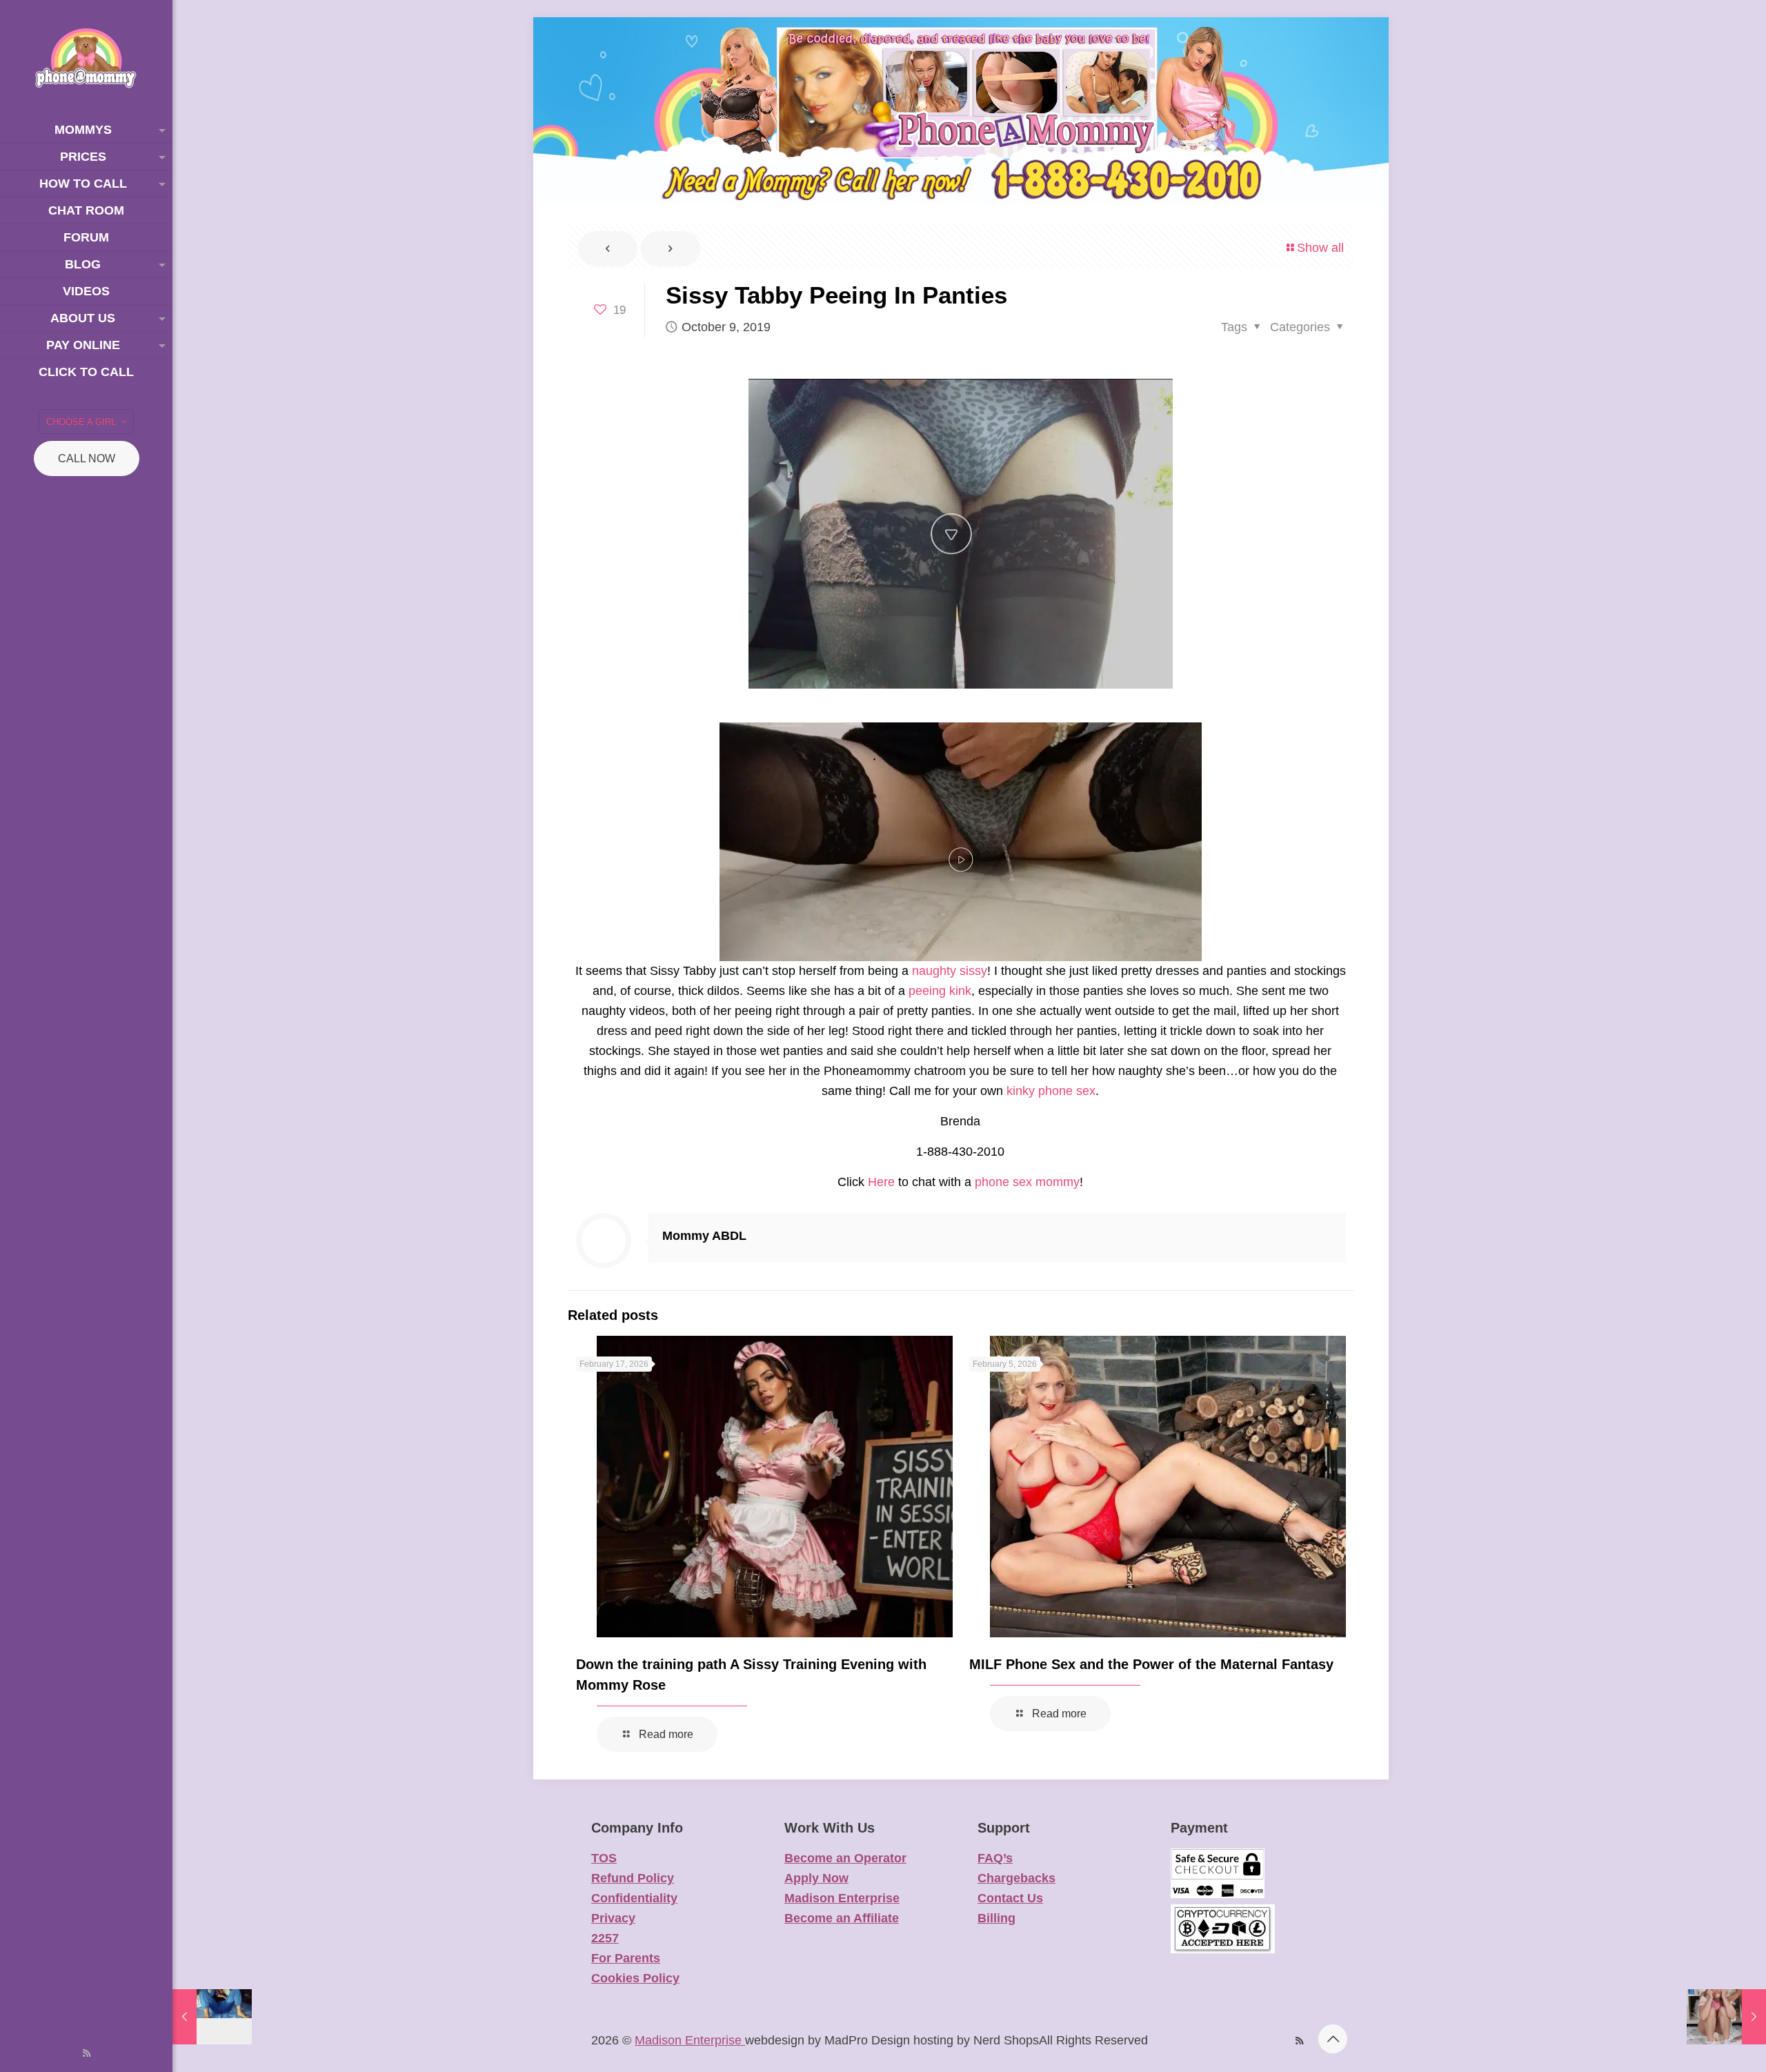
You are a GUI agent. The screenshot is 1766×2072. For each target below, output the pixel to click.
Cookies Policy (635, 1978)
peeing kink (940, 991)
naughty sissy (950, 971)
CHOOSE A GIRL (81, 422)
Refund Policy (633, 1878)
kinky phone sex (1051, 1091)
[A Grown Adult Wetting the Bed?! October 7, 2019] (212, 2017)
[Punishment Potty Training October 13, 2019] (1726, 2017)
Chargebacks (1016, 1878)
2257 (605, 1938)
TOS (604, 1858)
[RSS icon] (87, 2053)
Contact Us (1010, 1898)
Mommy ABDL (704, 1236)
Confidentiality (634, 1898)
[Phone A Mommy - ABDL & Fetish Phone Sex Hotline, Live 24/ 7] (86, 58)
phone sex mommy (1027, 1182)
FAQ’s (995, 1858)
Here (881, 1182)
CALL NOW (87, 458)
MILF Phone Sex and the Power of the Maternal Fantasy (1151, 1664)
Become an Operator (845, 1858)
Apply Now (816, 1878)
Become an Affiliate (842, 1918)
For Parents (626, 1958)
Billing (996, 1918)
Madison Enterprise (842, 1898)
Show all (1320, 248)
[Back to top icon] (1333, 2039)
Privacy (613, 1918)
